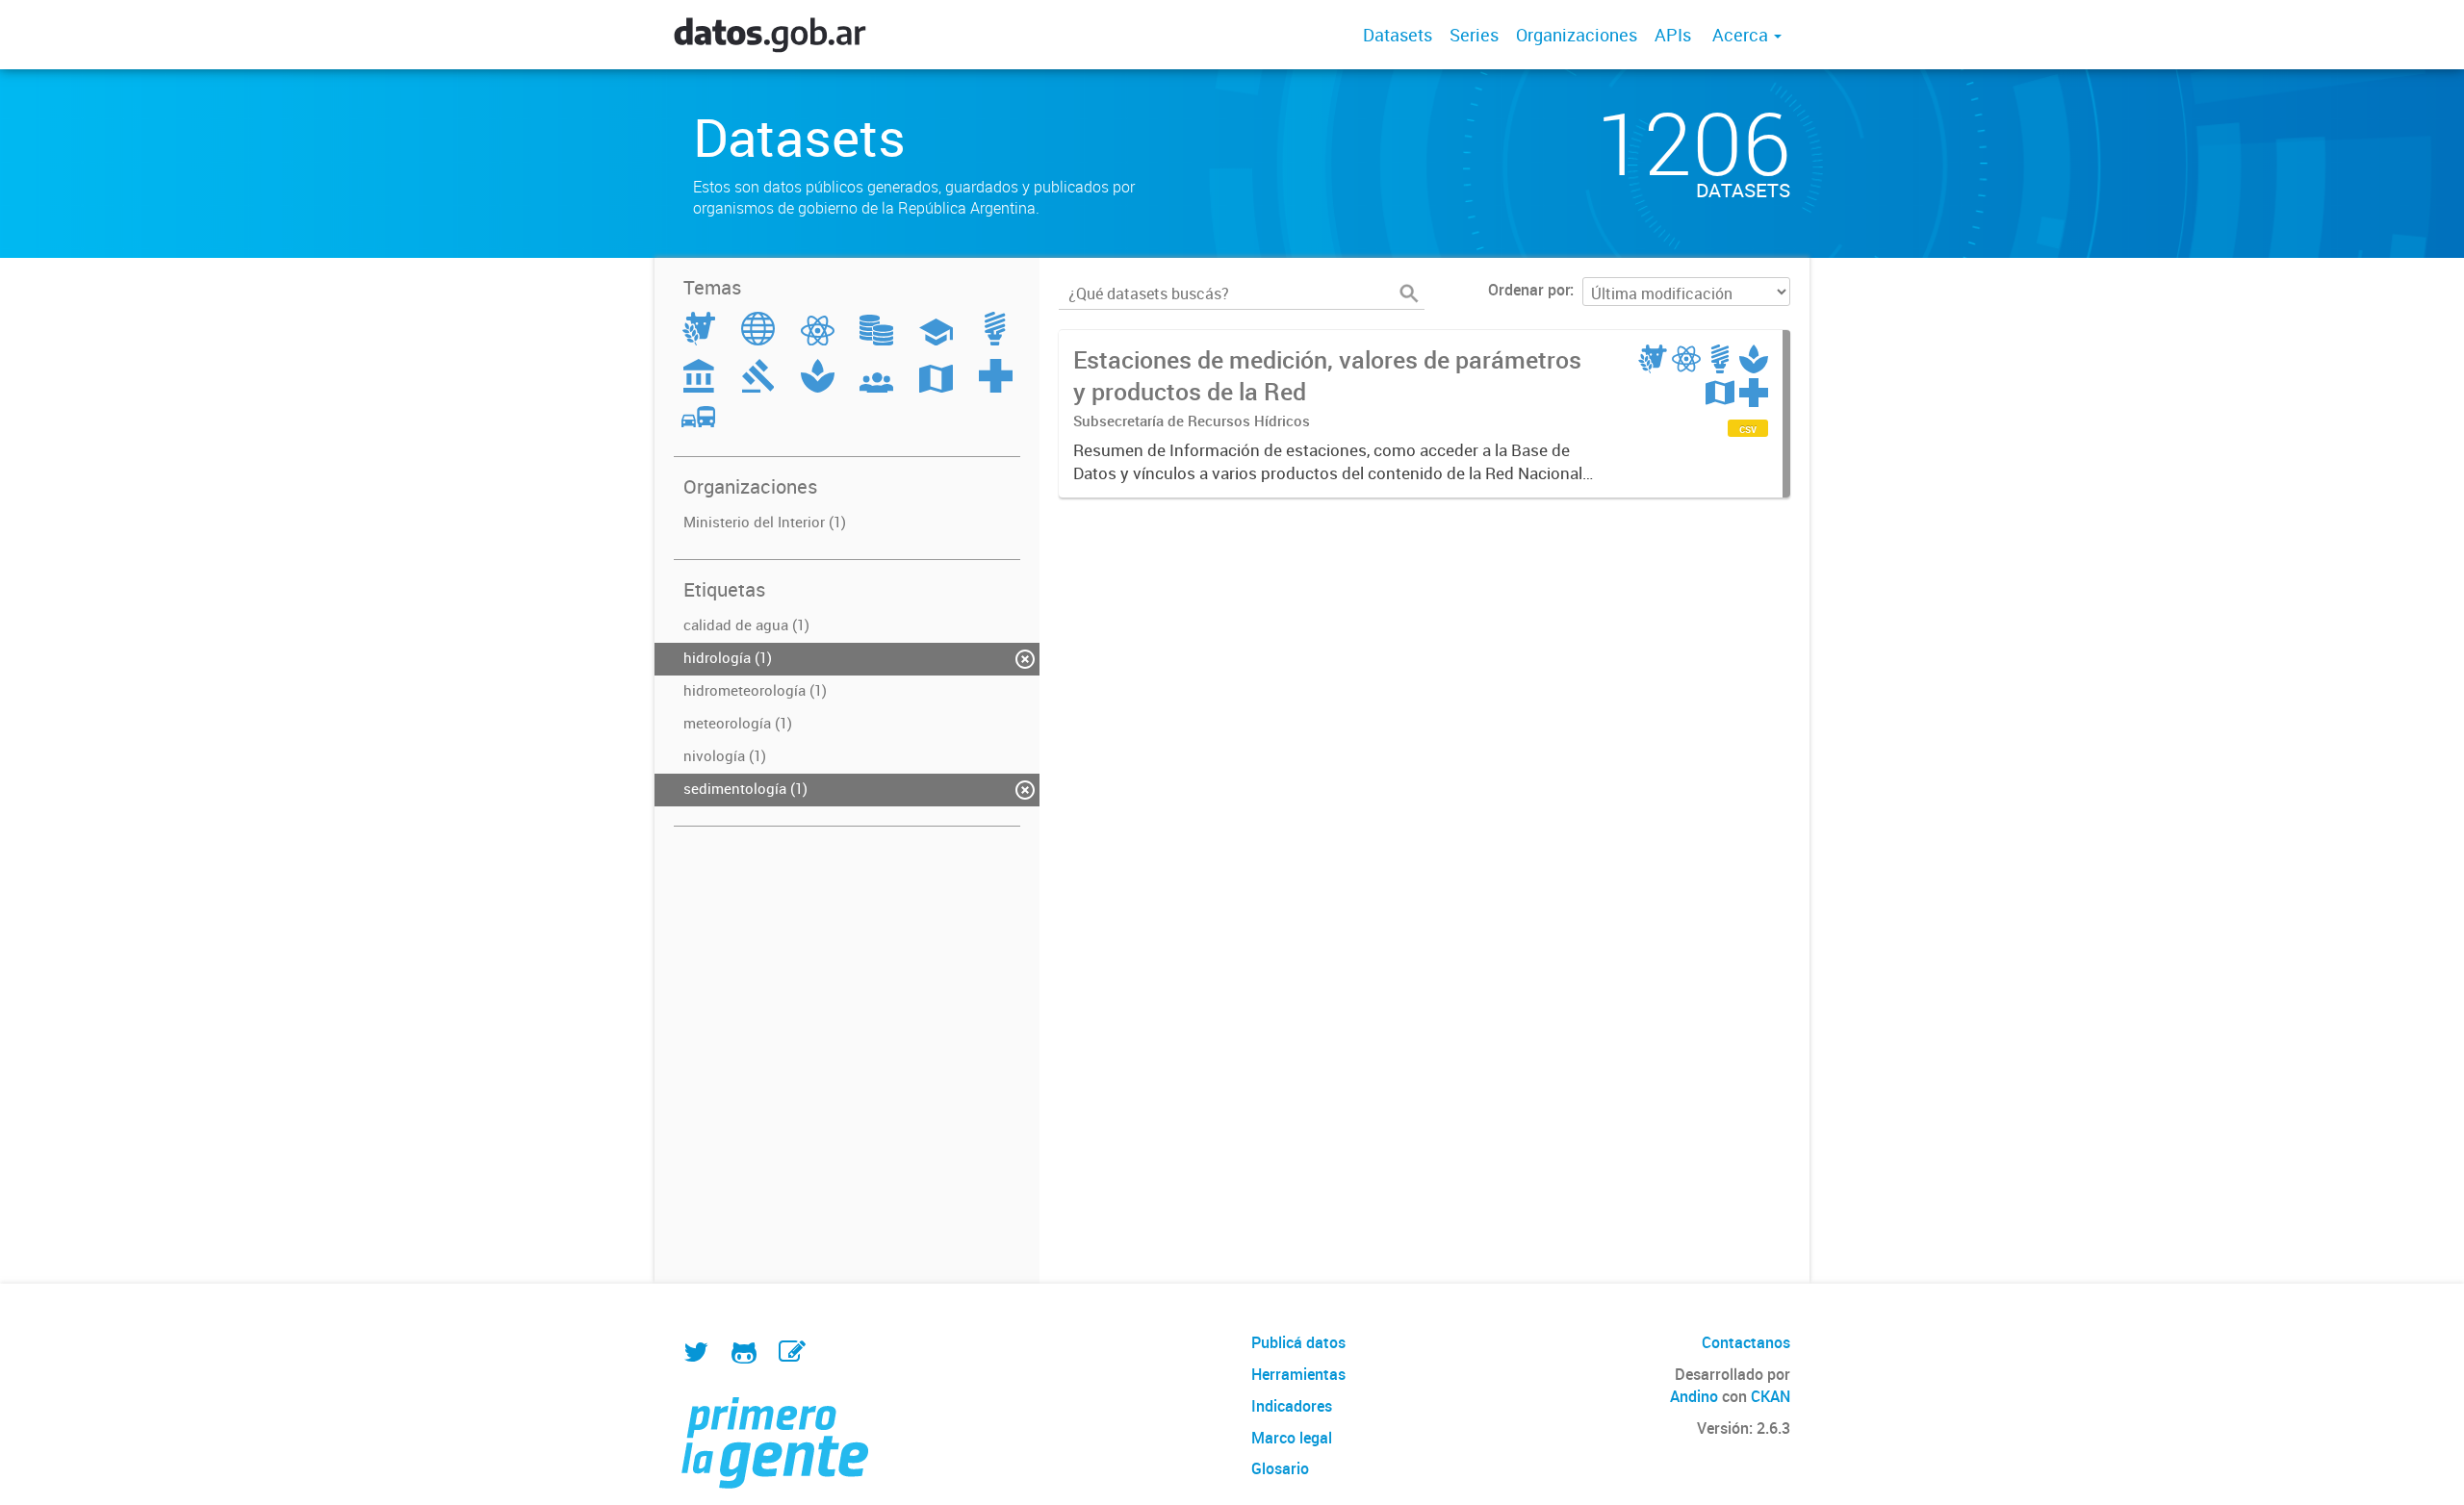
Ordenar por (1529, 290)
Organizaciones (1577, 35)
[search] (1409, 293)
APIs (1673, 35)
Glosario (1280, 1468)
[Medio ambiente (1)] (818, 387)
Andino (1694, 1396)
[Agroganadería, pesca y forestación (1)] (699, 340)
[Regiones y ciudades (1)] (936, 387)
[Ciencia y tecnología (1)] (818, 340)
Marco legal (1292, 1438)
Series (1474, 35)
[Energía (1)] (995, 340)
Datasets (1398, 35)
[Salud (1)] (996, 387)
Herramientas (1298, 1374)
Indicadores (1292, 1406)
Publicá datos (1298, 1342)
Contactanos (1746, 1342)
